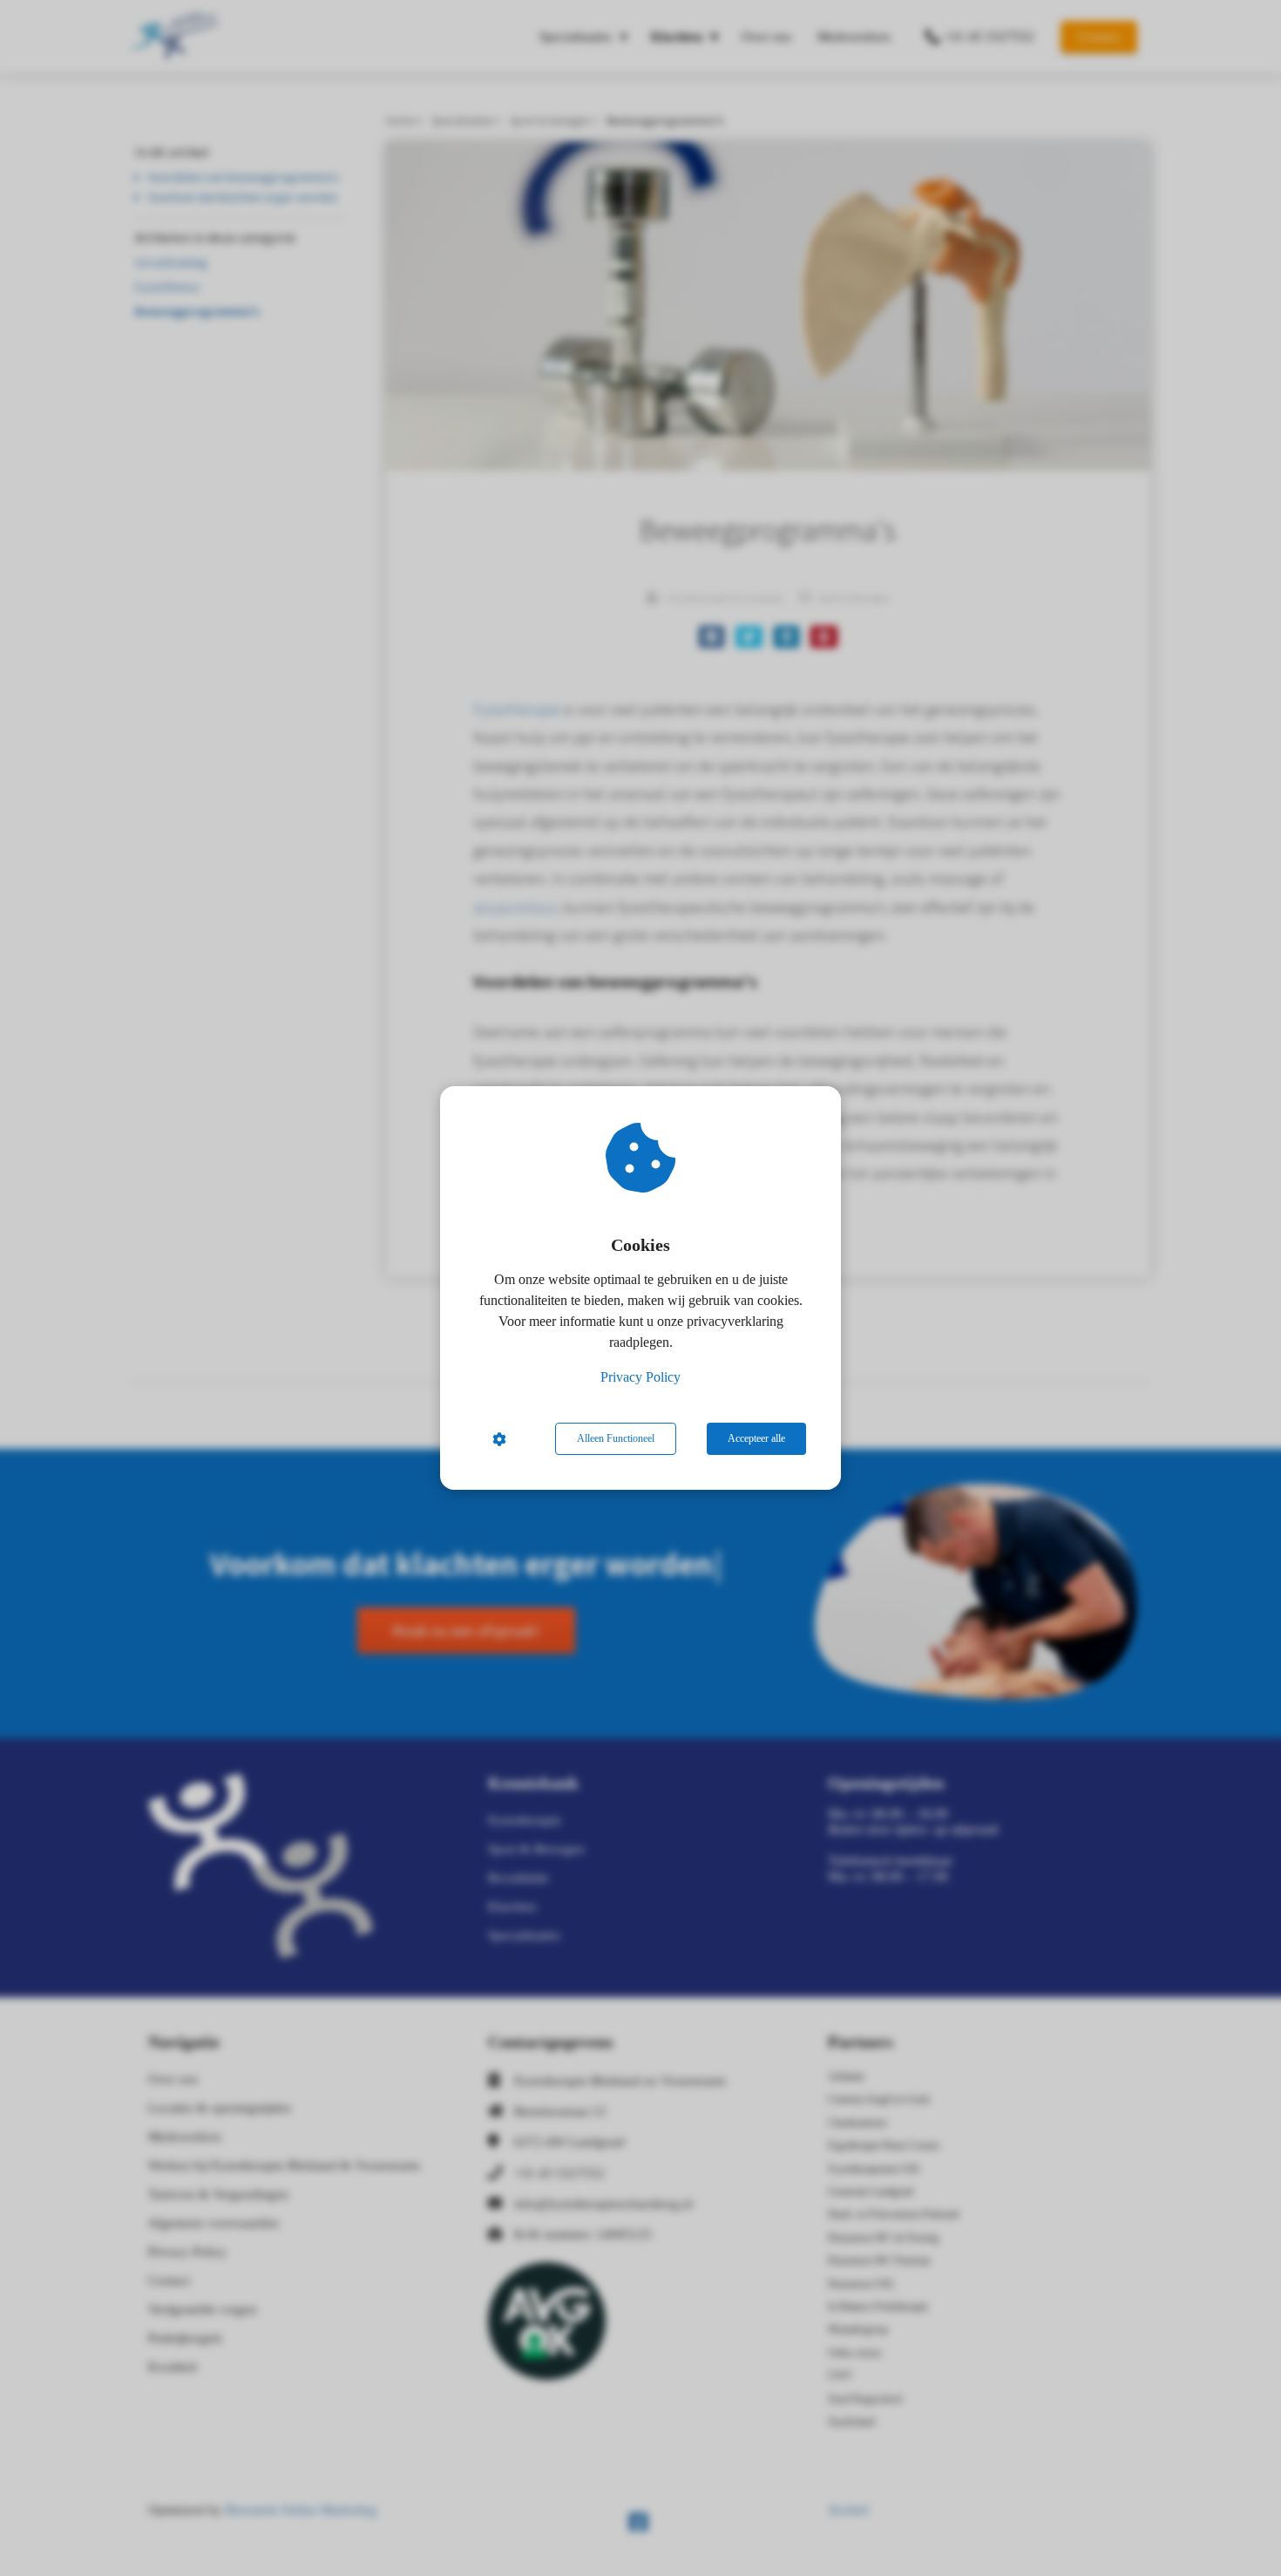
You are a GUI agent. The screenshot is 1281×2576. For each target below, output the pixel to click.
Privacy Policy (640, 1377)
